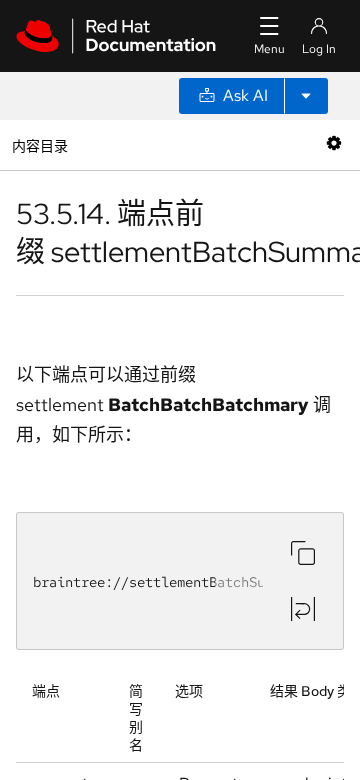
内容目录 (39, 144)
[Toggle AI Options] (306, 96)
